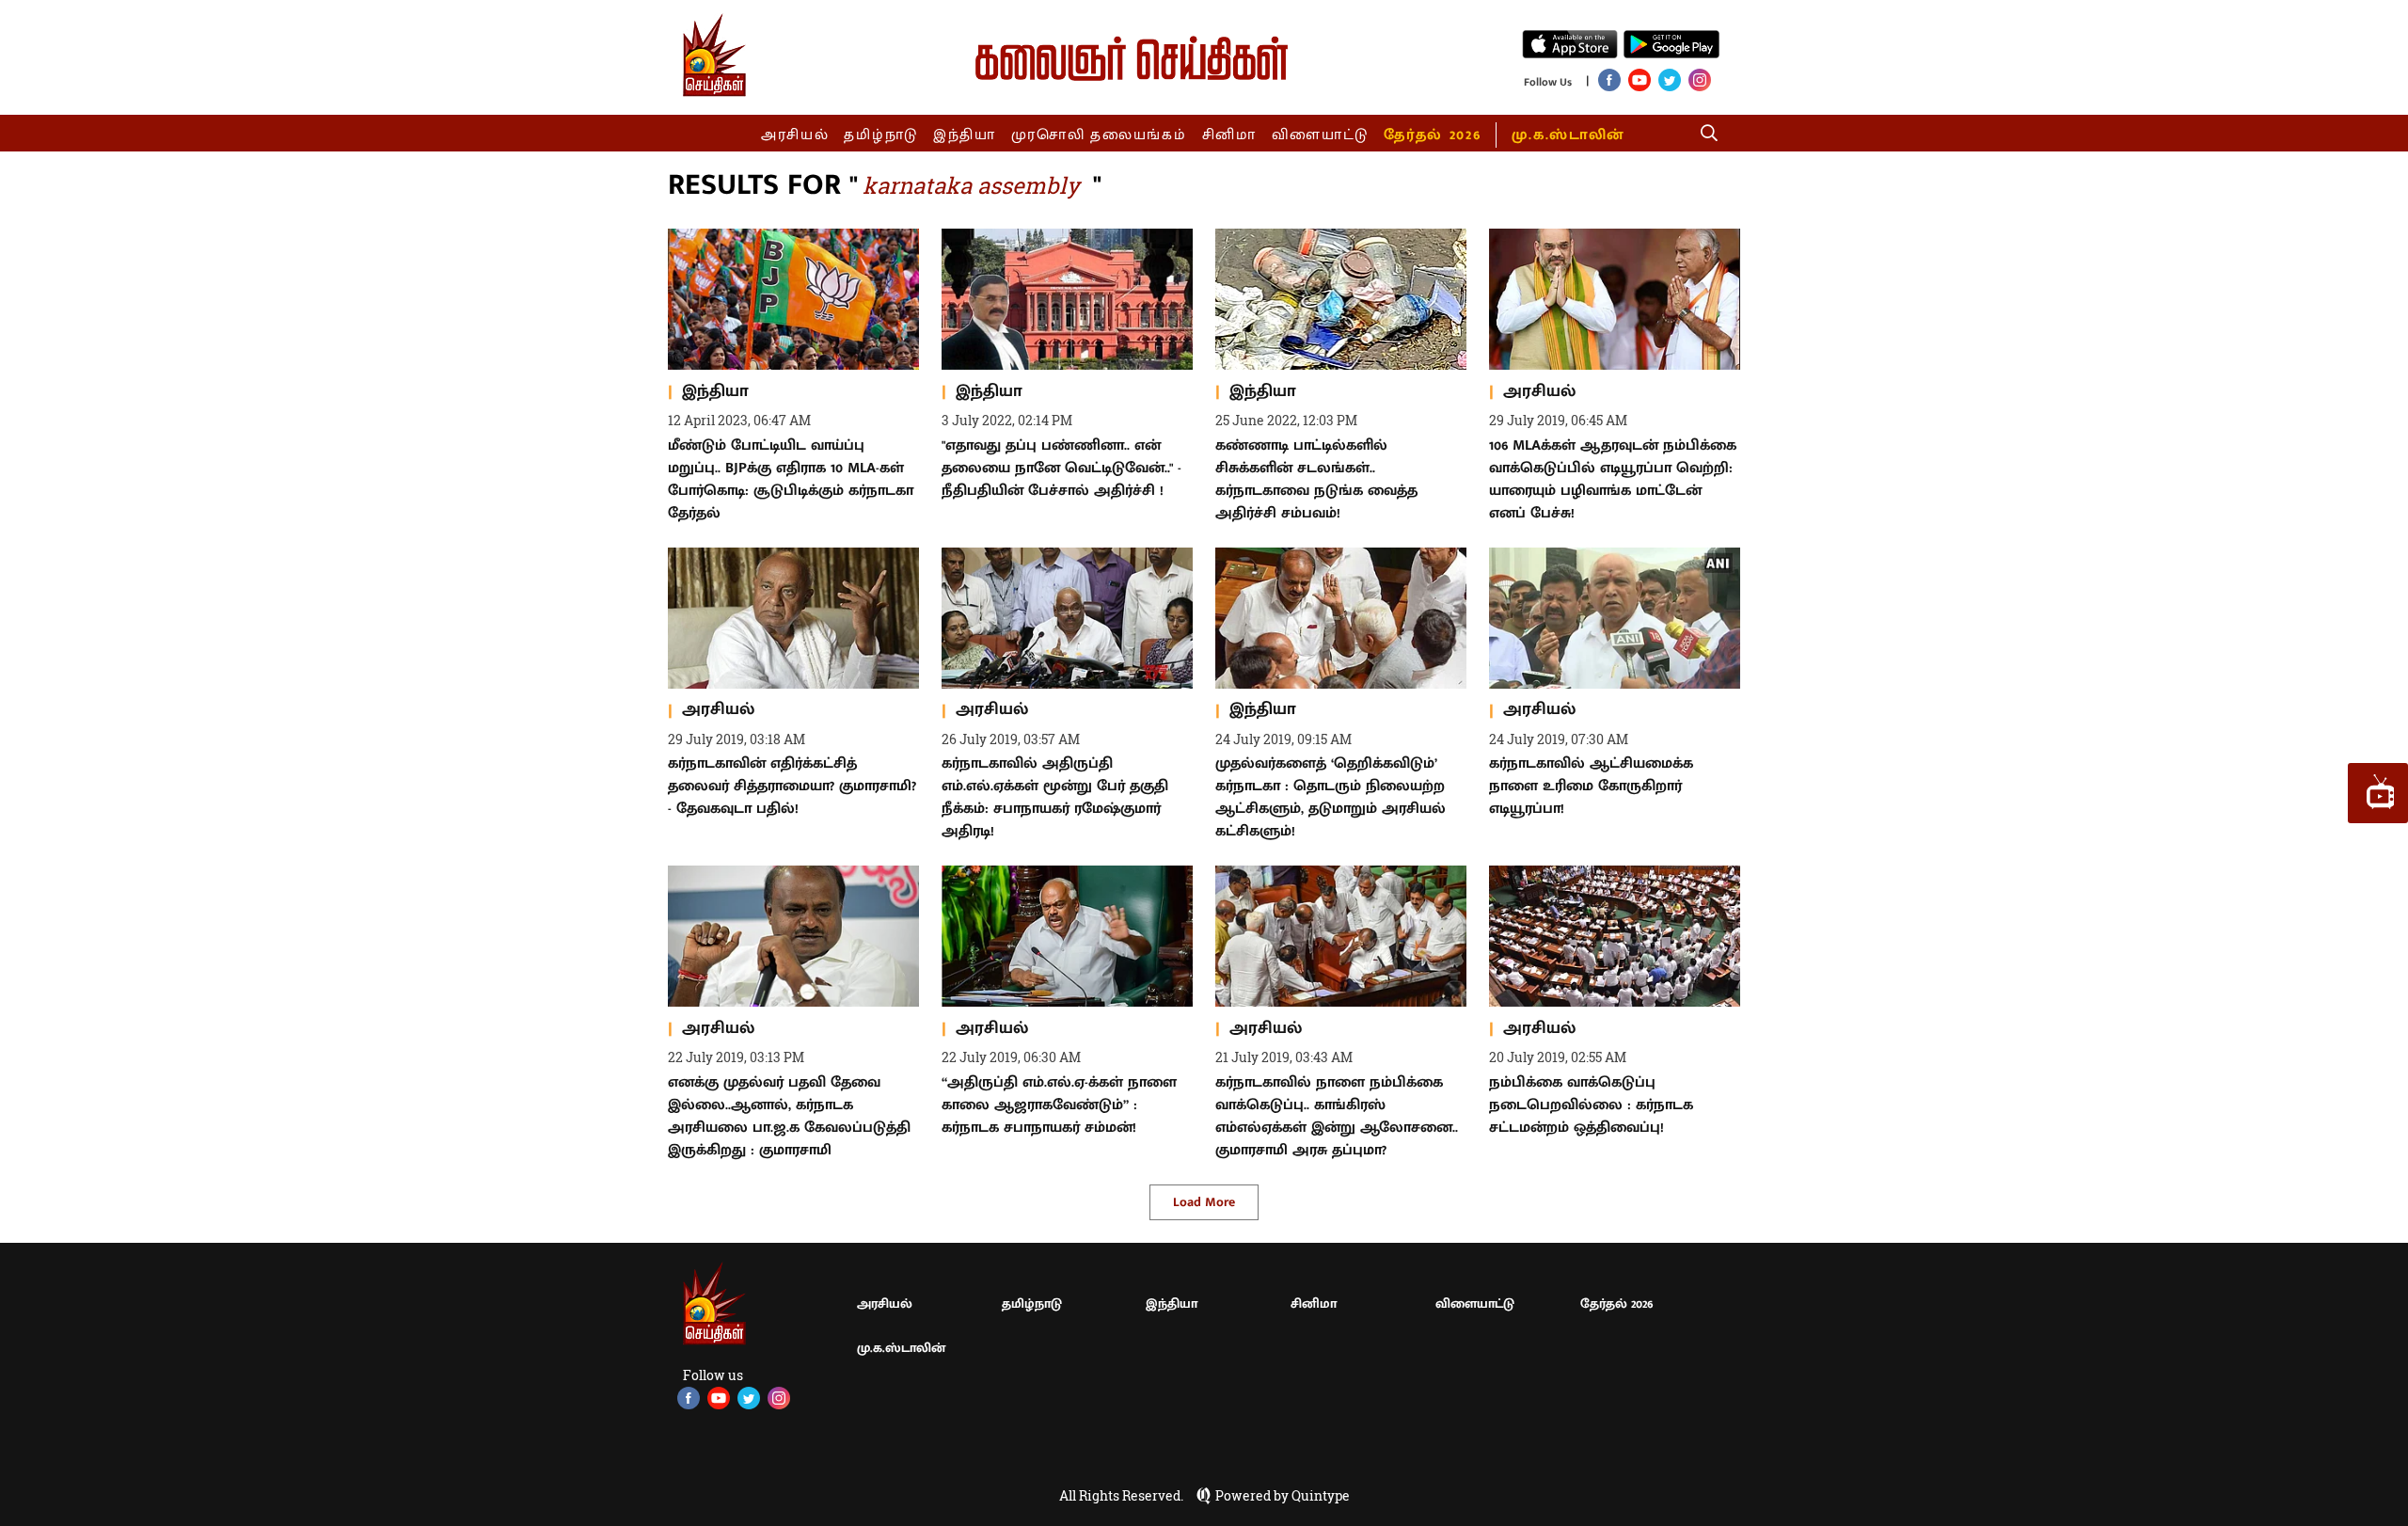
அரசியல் (795, 135)
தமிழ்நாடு (881, 135)
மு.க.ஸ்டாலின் (1568, 135)
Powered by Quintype (1283, 1496)
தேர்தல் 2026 (1432, 135)
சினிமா (1229, 135)
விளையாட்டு (1321, 135)
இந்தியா (965, 135)
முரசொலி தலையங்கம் (1099, 135)
